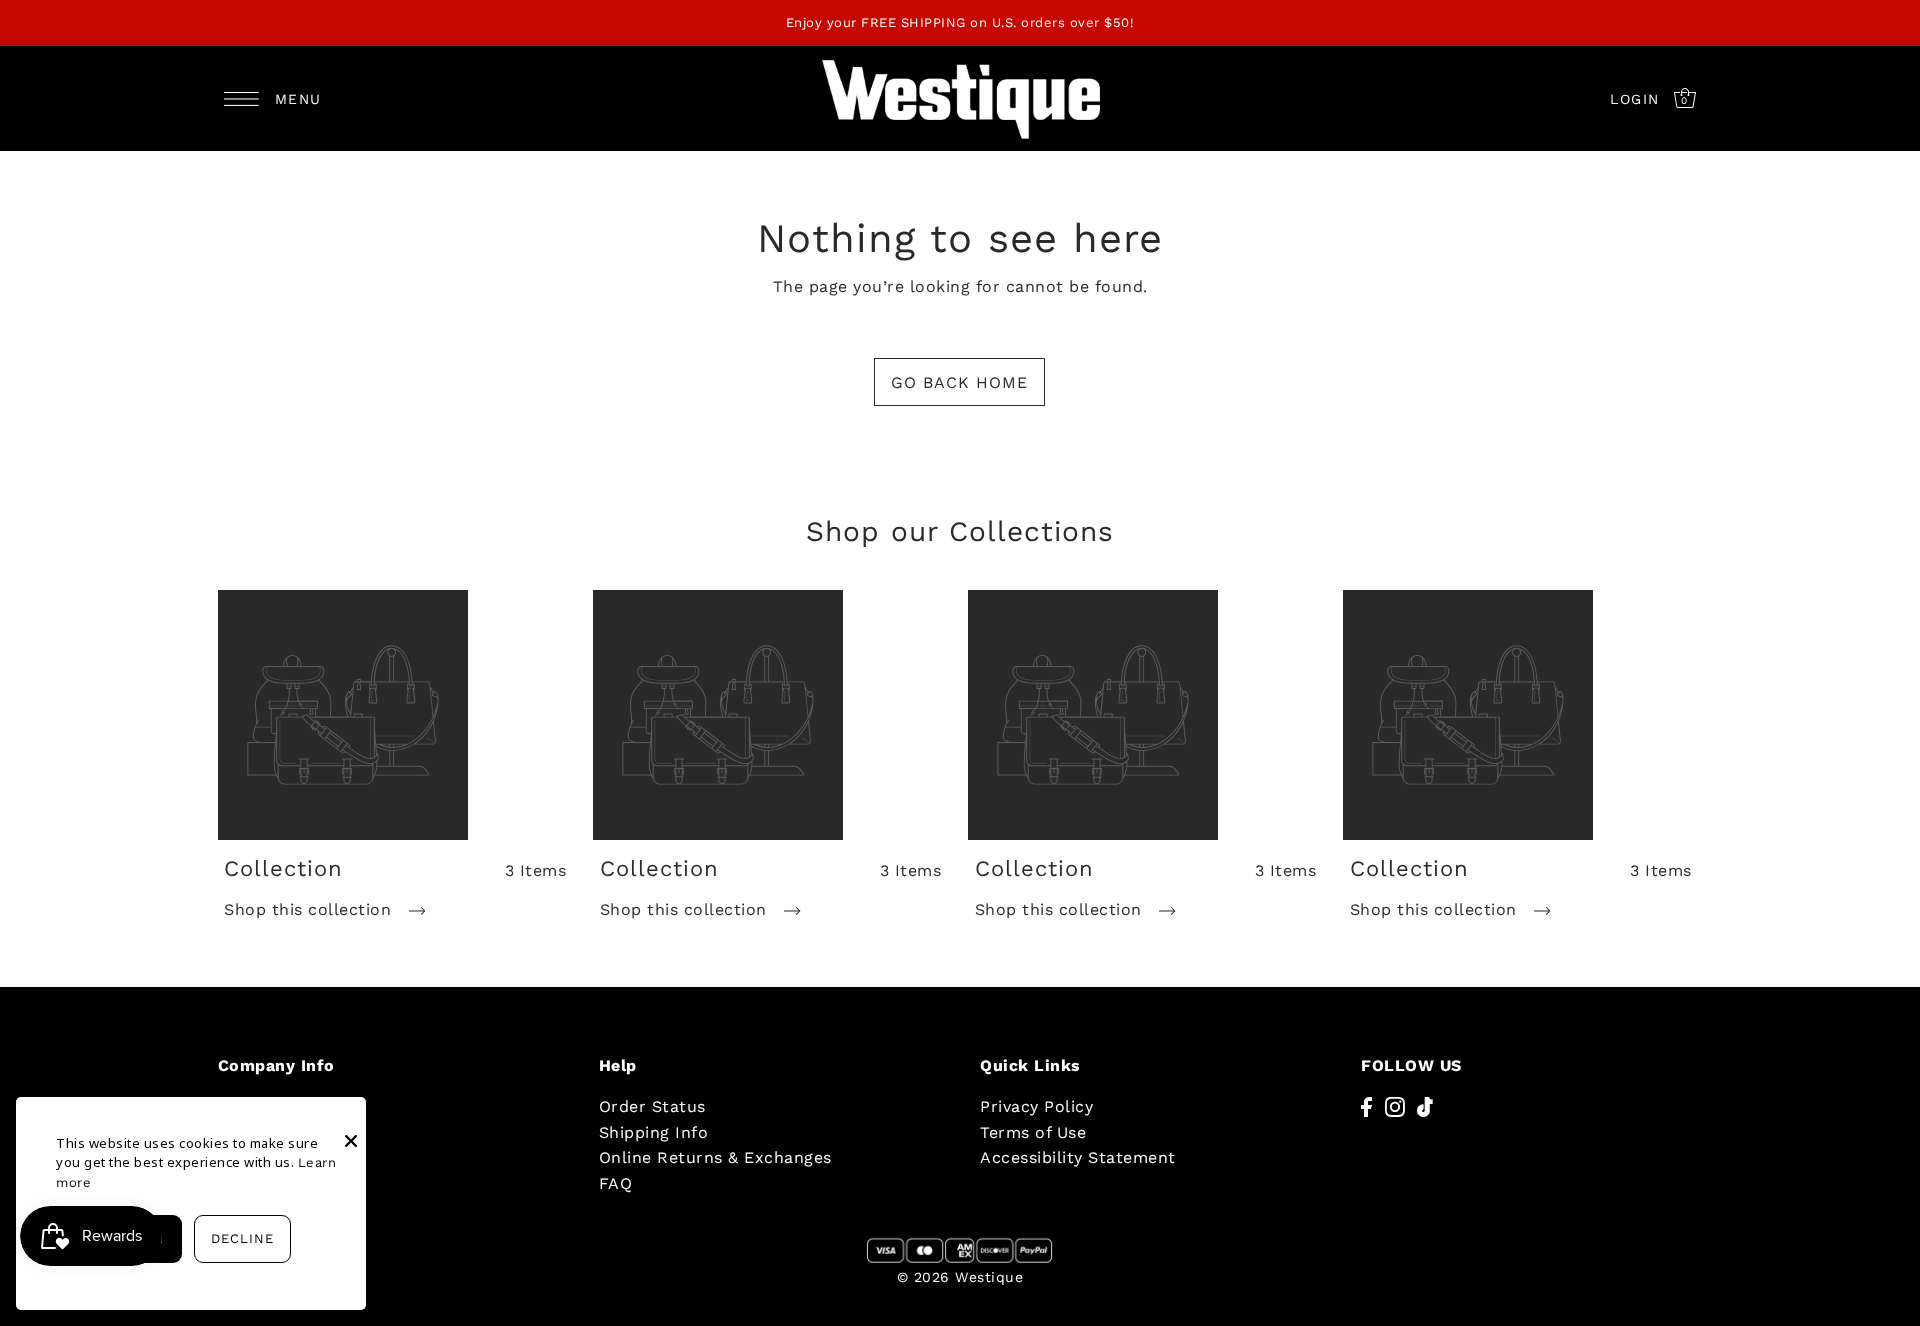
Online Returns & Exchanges (715, 1157)
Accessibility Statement (1078, 1157)
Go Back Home (959, 382)
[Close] (351, 1126)
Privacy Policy (1036, 1106)
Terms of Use (1033, 1132)
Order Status (652, 1106)
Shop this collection (310, 909)
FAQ (616, 1183)
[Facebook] (1366, 1106)
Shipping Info (654, 1132)
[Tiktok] (1425, 1106)
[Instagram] (1395, 1106)
